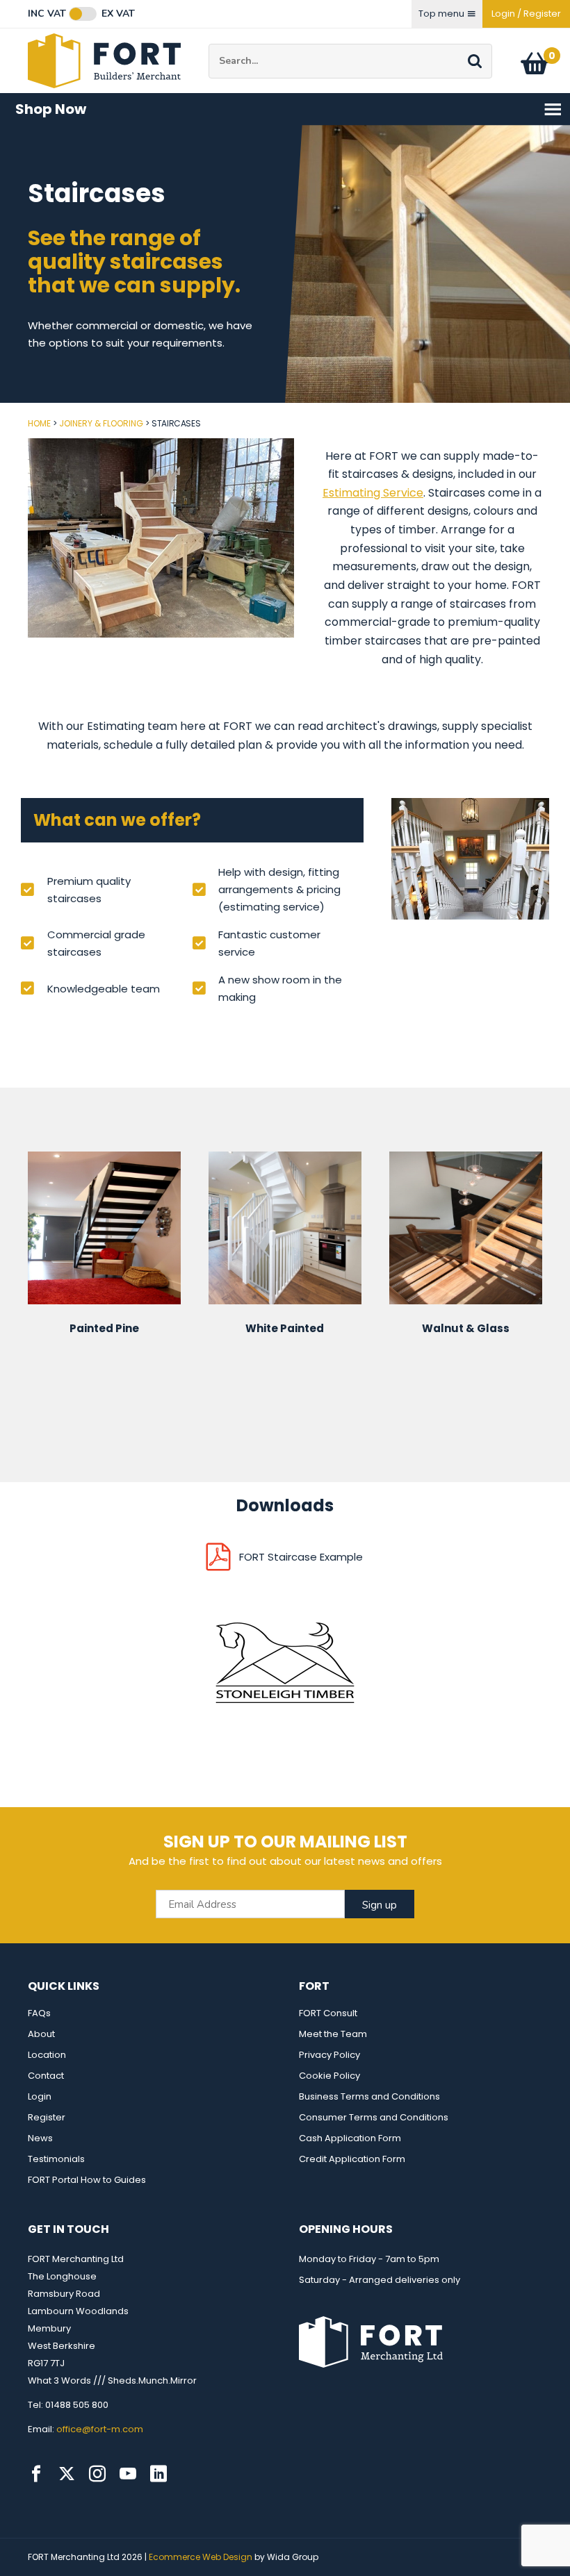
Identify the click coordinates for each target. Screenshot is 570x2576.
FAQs (39, 2013)
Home (39, 423)
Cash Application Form (350, 2138)
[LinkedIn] (158, 2474)
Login (40, 2096)
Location (47, 2055)
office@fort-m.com (100, 2429)
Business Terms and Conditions (369, 2096)
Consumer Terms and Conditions (374, 2117)
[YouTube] (128, 2474)
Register (47, 2117)
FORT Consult (328, 2013)
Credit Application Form (352, 2159)
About (41, 2034)
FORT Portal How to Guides (87, 2180)
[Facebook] (36, 2474)
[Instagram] (97, 2474)
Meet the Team (333, 2034)
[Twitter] (67, 2474)
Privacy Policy (329, 2055)
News (40, 2138)
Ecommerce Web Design (201, 2557)
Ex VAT (118, 14)
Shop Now (51, 109)
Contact (46, 2076)
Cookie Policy (329, 2076)
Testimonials (56, 2159)
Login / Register (526, 14)
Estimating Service (373, 493)
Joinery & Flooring (101, 423)
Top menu (441, 14)
